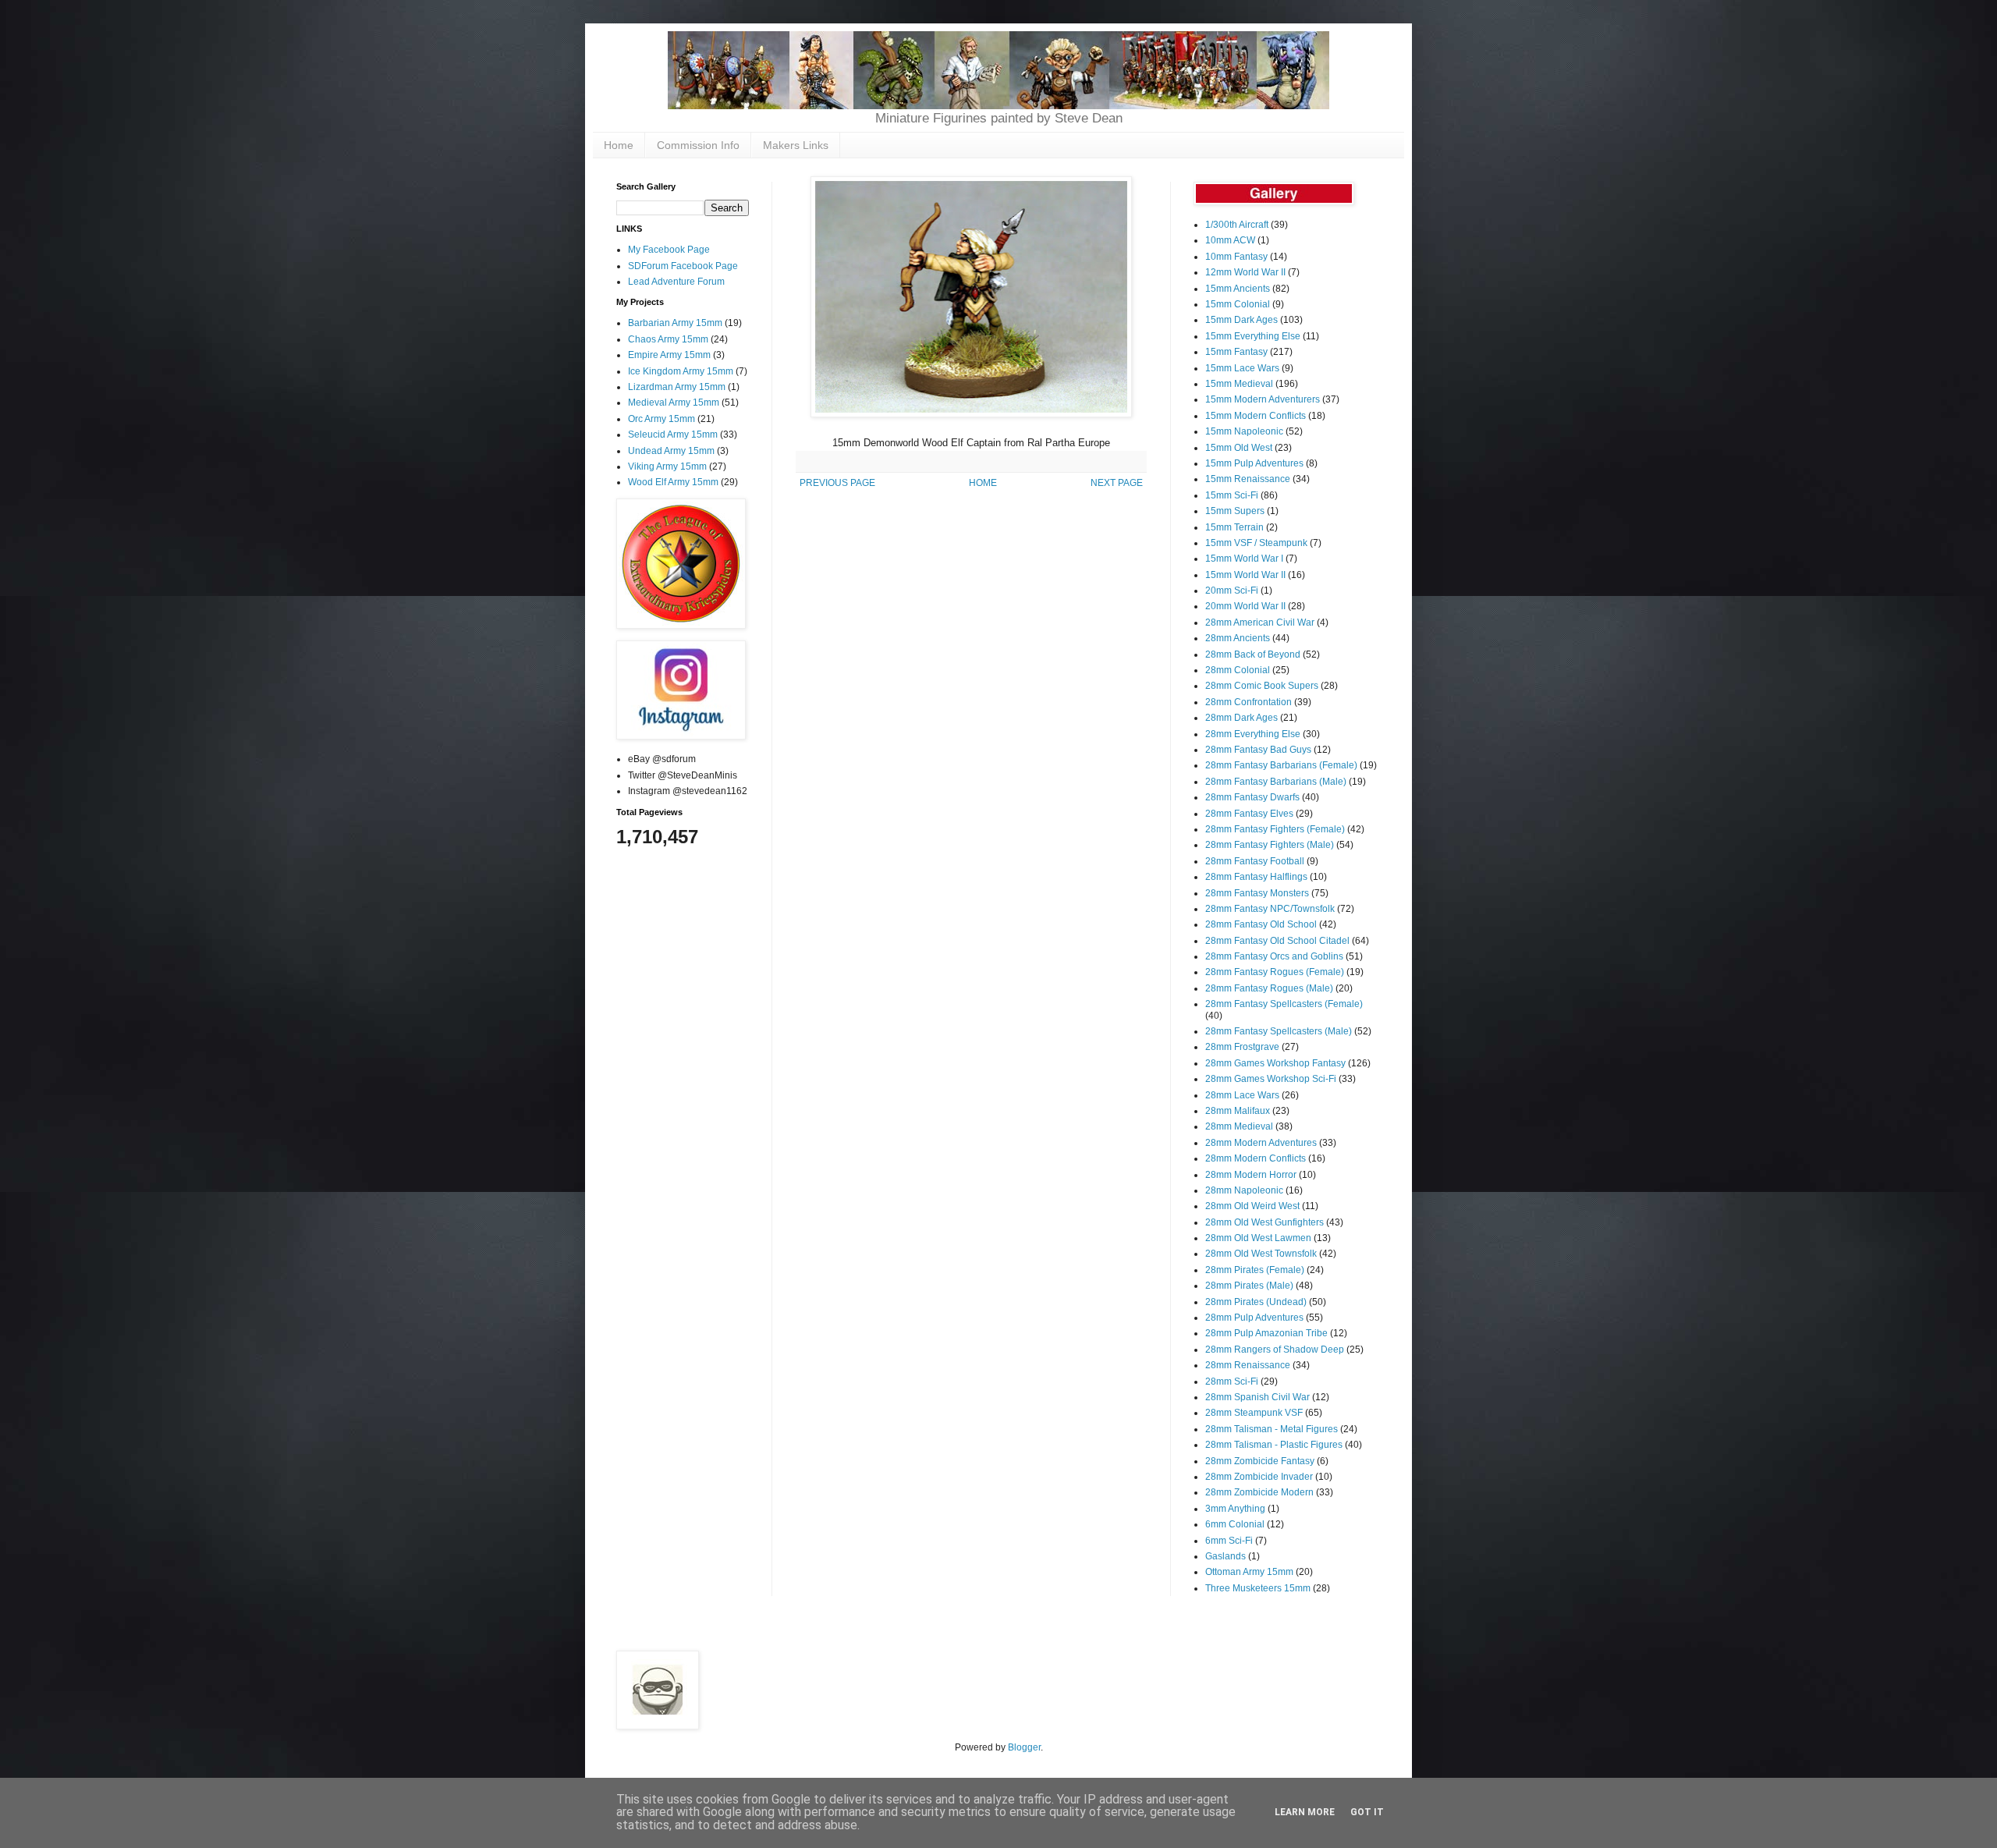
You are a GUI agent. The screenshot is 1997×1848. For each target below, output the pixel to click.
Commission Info (698, 145)
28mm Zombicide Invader (1259, 1477)
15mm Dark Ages (1241, 320)
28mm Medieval (1239, 1126)
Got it (1367, 1812)
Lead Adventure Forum (676, 282)
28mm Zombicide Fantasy (1260, 1461)
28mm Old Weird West (1252, 1206)
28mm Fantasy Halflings (1256, 877)
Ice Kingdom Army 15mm (681, 371)
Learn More (1305, 1812)
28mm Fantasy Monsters (1257, 893)
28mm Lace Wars (1242, 1095)
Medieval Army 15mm (674, 403)
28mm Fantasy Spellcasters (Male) (1279, 1031)
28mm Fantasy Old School (1261, 924)
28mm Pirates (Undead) (1256, 1302)
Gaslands (1226, 1556)
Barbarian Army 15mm (675, 323)
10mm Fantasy (1236, 257)
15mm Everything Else (1253, 336)
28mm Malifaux (1238, 1111)
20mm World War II (1245, 606)
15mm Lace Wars (1242, 368)
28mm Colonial (1238, 670)
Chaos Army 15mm (668, 339)
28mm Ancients (1238, 638)
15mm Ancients (1238, 289)
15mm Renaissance (1248, 479)
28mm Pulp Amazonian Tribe (1266, 1333)
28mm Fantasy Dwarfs (1252, 797)
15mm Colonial (1238, 304)
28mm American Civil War (1260, 623)
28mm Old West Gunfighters (1265, 1222)
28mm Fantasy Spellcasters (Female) (1284, 1004)
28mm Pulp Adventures (1254, 1318)
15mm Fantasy (1236, 352)
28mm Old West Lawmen (1258, 1238)
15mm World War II (1245, 575)
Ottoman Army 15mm (1249, 1572)
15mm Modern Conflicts (1256, 416)
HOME (983, 483)
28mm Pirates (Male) (1249, 1286)
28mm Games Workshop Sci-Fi (1271, 1079)
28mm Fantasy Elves (1249, 814)
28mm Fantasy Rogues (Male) (1269, 988)
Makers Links (796, 145)
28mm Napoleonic (1244, 1190)
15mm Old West (1239, 448)
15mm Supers (1235, 511)
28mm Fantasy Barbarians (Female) (1281, 765)
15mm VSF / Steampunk (1256, 543)
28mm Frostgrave (1242, 1047)
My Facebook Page (669, 250)
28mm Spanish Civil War (1257, 1397)
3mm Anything (1235, 1509)
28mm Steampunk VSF (1254, 1413)
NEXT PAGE (1117, 483)
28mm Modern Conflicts (1256, 1158)
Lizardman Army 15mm (677, 387)
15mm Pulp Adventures (1254, 463)
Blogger (1024, 1747)
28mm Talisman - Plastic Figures (1274, 1445)
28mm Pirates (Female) (1255, 1270)
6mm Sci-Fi (1229, 1541)
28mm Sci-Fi (1232, 1382)
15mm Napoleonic (1244, 431)
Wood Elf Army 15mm (673, 482)
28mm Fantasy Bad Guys (1258, 750)
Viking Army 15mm (667, 466)
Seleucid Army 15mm (673, 435)
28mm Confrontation (1249, 702)
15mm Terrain (1234, 527)
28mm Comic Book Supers (1262, 686)
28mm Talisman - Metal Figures (1272, 1429)
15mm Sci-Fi (1232, 495)
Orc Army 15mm (662, 419)
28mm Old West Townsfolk (1261, 1254)
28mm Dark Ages (1241, 718)
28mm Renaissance (1248, 1365)
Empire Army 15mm (669, 355)
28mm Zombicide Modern (1259, 1492)
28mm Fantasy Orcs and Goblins (1274, 956)
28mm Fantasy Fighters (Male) (1270, 845)
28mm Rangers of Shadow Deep (1275, 1350)
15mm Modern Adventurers (1263, 399)
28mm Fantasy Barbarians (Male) (1276, 782)
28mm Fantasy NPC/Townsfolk (1270, 909)
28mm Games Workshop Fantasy (1275, 1063)
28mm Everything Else (1253, 734)
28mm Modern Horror (1251, 1175)
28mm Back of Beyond (1253, 654)
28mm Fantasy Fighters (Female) (1275, 829)
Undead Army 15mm (671, 451)
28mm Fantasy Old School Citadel (1277, 941)
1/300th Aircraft (1237, 225)
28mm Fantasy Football (1255, 861)
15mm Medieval (1239, 384)
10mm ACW (1230, 240)
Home (619, 145)
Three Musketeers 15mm (1258, 1588)
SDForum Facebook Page (683, 266)
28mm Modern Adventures (1261, 1143)
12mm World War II (1245, 272)
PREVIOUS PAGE (837, 483)
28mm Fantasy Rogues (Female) (1275, 972)
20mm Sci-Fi (1232, 591)
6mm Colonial (1235, 1524)
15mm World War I (1244, 559)
